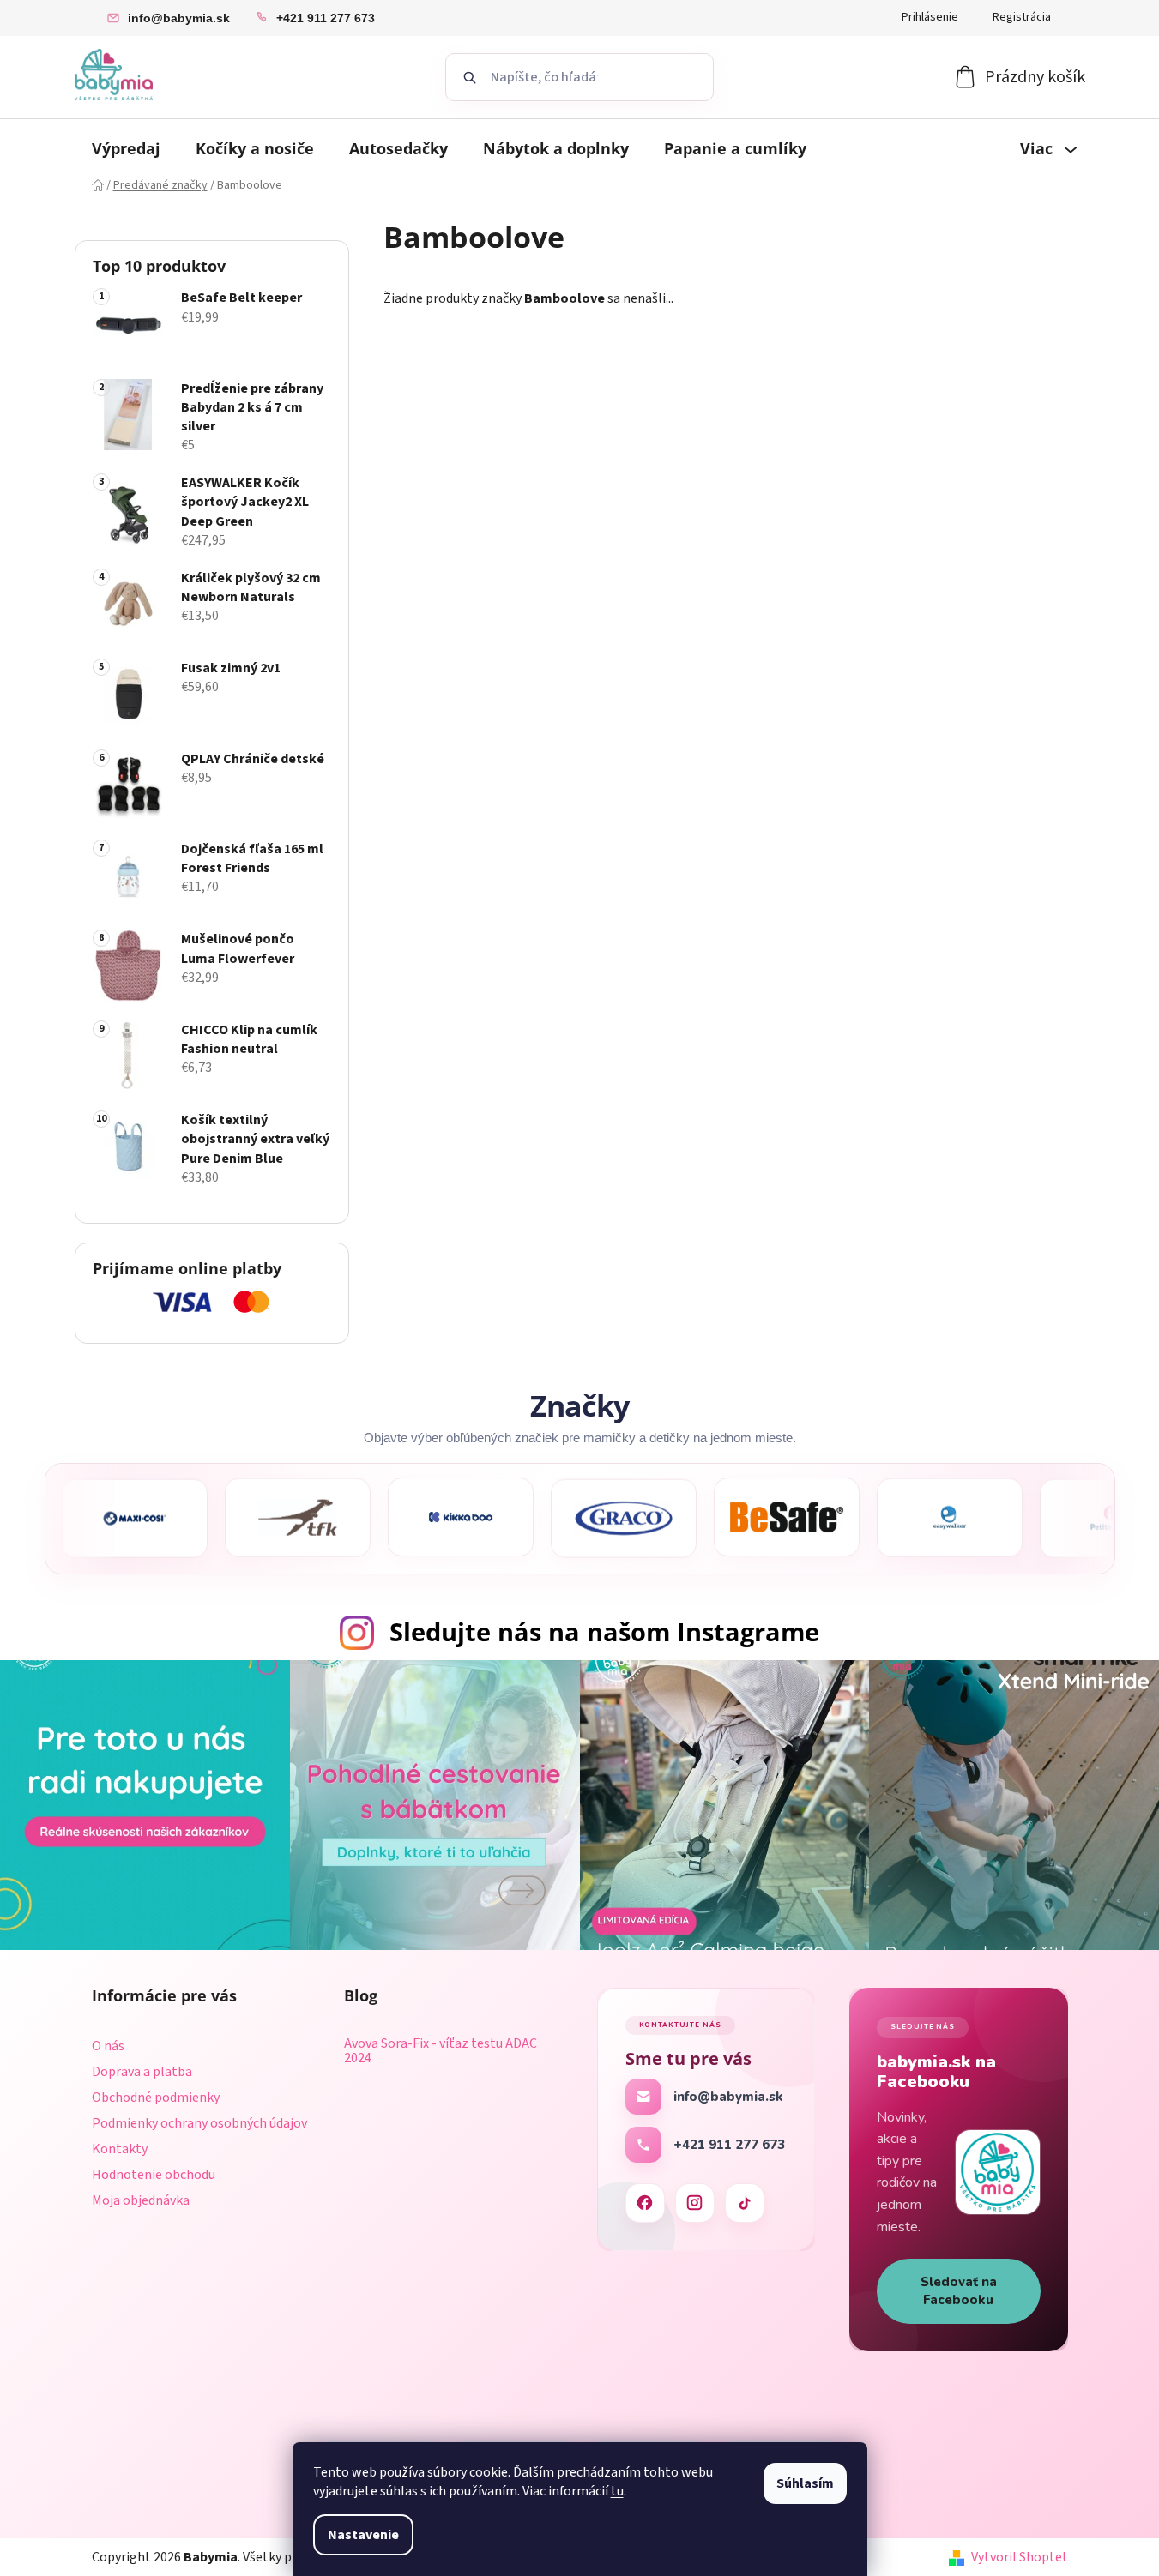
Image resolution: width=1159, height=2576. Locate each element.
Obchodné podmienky (156, 2098)
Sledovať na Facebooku (959, 2291)
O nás (108, 2046)
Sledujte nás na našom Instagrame (604, 1631)
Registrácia (1022, 17)
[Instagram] (695, 2203)
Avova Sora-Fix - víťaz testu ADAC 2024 (441, 2052)
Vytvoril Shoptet (1020, 2557)
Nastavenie (363, 2535)
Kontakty (120, 2149)
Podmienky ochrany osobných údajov (199, 2123)
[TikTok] (745, 2203)
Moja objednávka (141, 2200)
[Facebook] (645, 2203)
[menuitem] (126, 148)
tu (617, 2491)
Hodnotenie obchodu (154, 2175)
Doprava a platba (142, 2072)
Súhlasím (805, 2483)
